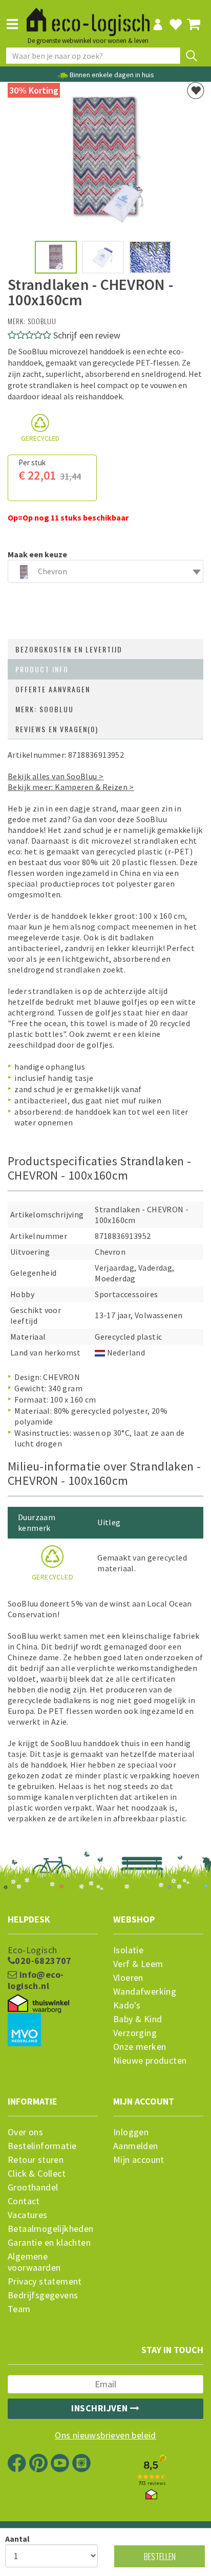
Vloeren (128, 1978)
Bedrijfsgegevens (43, 2295)
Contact (24, 2201)
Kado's (127, 2005)
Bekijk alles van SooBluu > (56, 776)
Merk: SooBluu (45, 709)
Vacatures (28, 2215)
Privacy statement (45, 2281)
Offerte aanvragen (53, 689)
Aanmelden (136, 2146)
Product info (42, 669)
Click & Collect (37, 2174)
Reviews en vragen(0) (57, 729)
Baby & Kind (138, 2019)
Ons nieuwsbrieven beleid (105, 2435)
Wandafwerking (145, 1992)
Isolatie (128, 1950)
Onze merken (140, 2047)
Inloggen (131, 2132)
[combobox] (105, 571)
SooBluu (42, 321)
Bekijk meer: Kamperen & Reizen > (71, 787)
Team (19, 2309)
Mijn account (139, 2160)
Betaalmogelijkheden (51, 2229)
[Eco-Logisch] (88, 17)
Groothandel (33, 2187)
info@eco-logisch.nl (36, 1980)
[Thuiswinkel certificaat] (38, 2003)
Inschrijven (101, 2408)
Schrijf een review (87, 335)
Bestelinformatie (42, 2146)
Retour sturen (36, 2160)
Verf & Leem (138, 1964)
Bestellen (160, 2556)
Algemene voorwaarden (34, 2262)
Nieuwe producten (150, 2061)
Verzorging (135, 2033)
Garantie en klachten (49, 2243)
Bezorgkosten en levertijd (69, 649)
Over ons (25, 2132)
